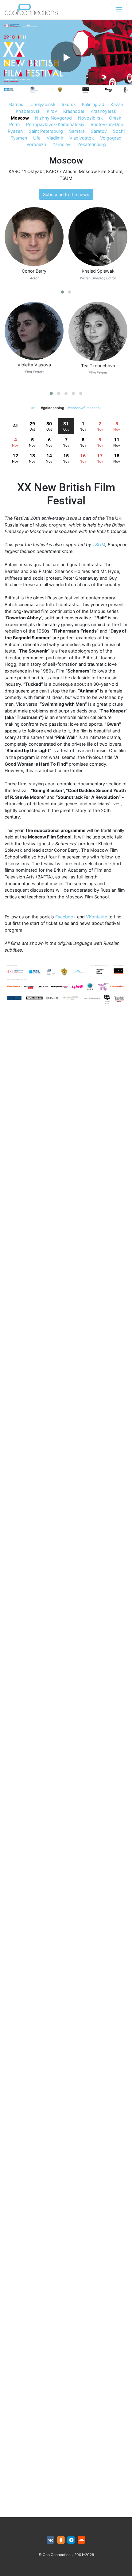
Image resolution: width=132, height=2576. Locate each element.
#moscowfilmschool (84, 408)
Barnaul (17, 104)
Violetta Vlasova (34, 365)
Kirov (52, 111)
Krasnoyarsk (103, 111)
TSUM (66, 178)
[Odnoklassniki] (61, 2540)
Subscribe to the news (66, 194)
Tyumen (19, 138)
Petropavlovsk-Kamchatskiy (55, 124)
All (15, 426)
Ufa (37, 138)
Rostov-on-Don (107, 124)
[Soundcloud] (82, 2540)
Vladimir (55, 138)
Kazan (117, 104)
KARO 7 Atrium (61, 171)
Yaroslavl (62, 144)
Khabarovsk (28, 111)
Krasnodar (74, 111)
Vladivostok (82, 138)
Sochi (119, 131)
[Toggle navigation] (119, 10)
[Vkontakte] (50, 2540)
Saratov (99, 131)
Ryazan (15, 131)
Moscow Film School (101, 171)
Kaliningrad (93, 104)
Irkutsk (69, 104)
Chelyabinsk (43, 104)
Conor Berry (34, 271)
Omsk (115, 118)
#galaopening (52, 408)
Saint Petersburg (46, 131)
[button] (62, 292)
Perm (15, 124)
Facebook (66, 917)
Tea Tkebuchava (98, 366)
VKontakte (97, 917)
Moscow (20, 118)
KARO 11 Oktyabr (26, 171)
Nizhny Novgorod (53, 118)
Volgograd (111, 138)
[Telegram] (71, 2540)
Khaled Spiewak (98, 271)
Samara (77, 131)
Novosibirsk (90, 118)
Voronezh (36, 144)
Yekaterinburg (92, 144)
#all (34, 408)
